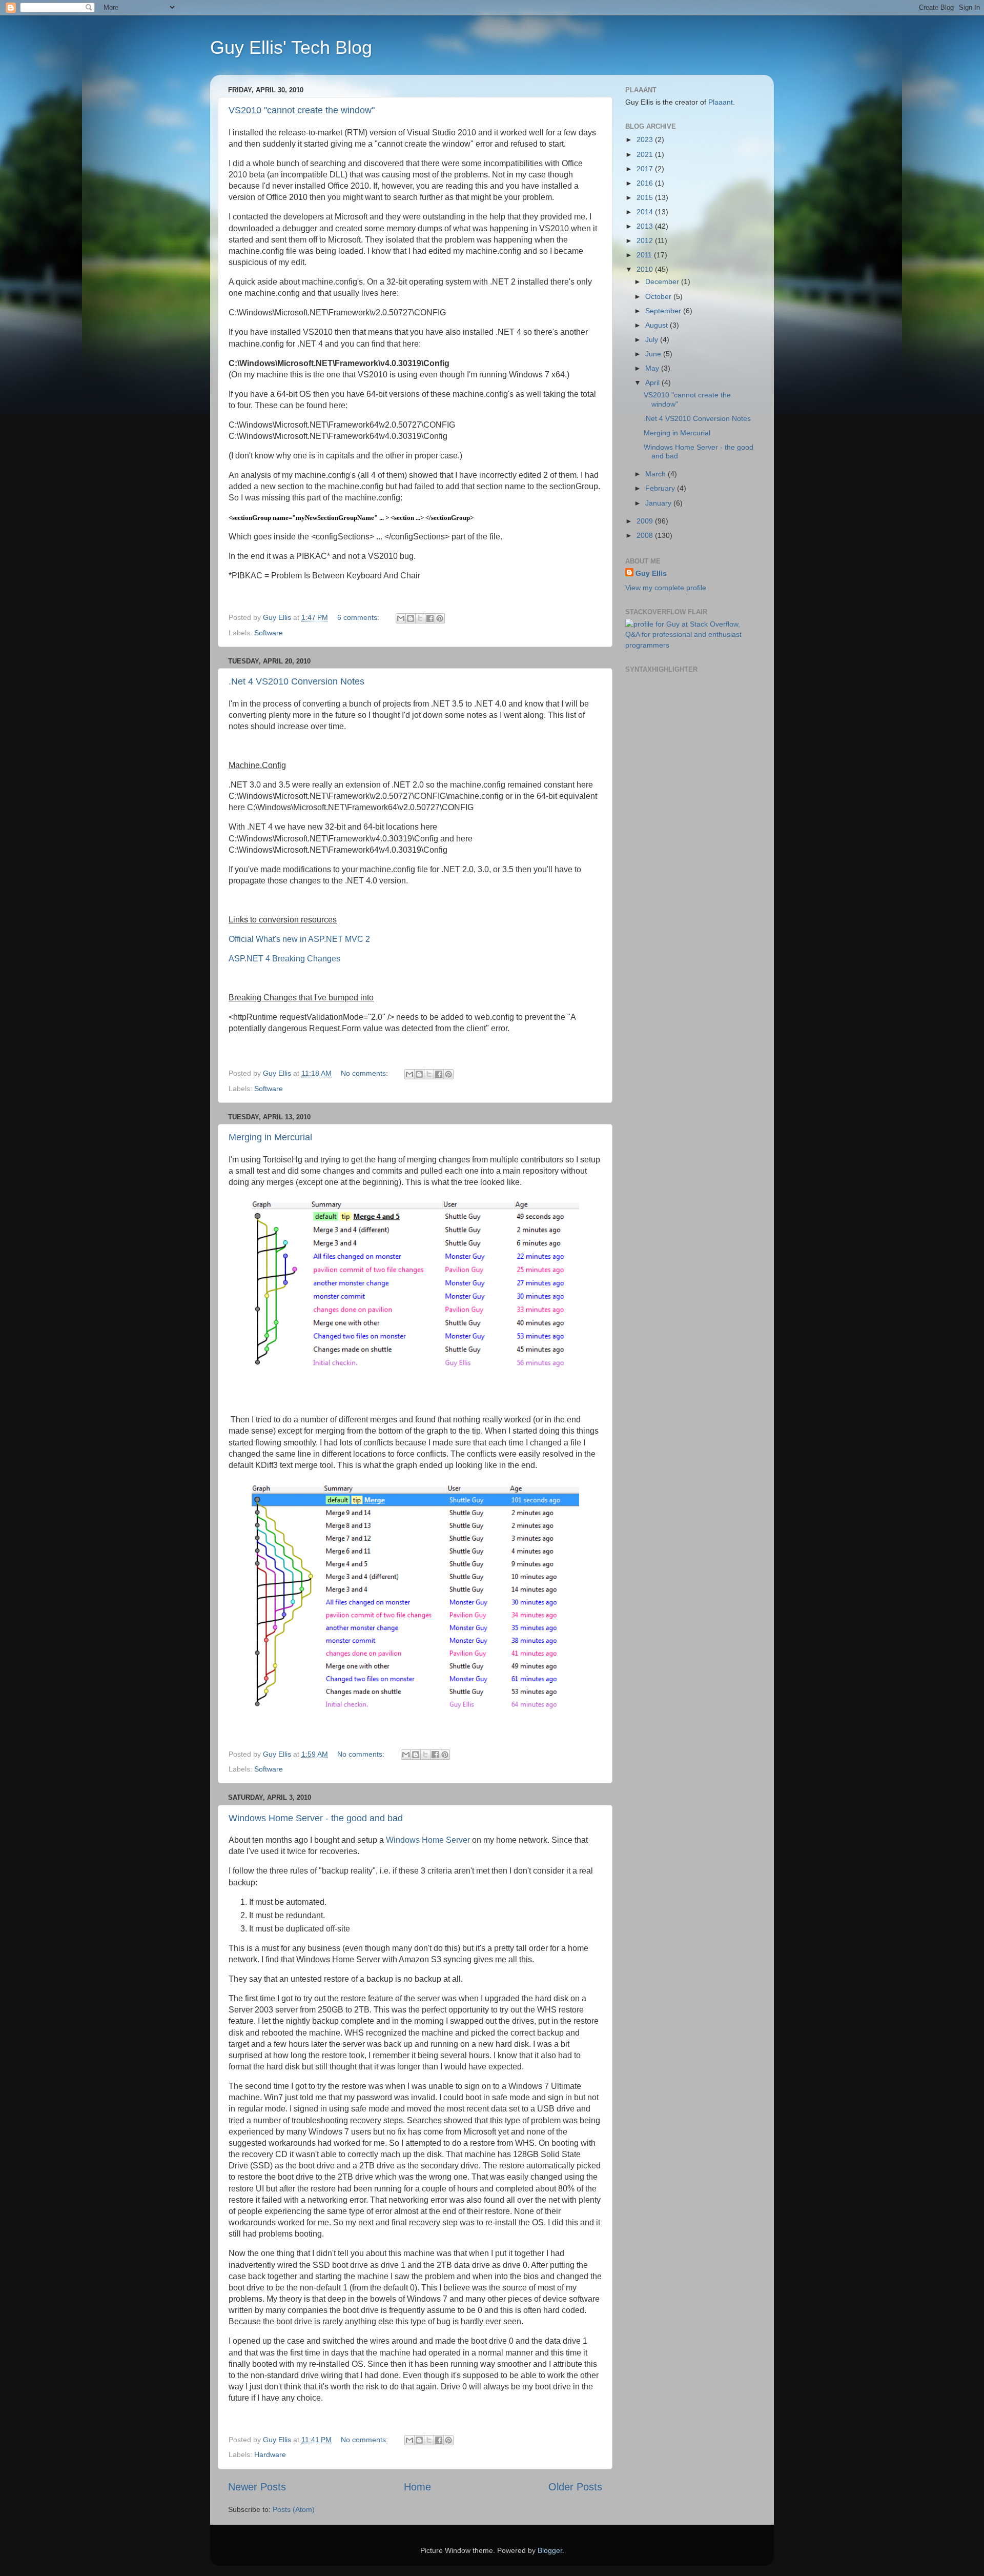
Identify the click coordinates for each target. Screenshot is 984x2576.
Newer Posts (257, 2487)
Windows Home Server (428, 1840)
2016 (646, 183)
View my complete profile (666, 588)
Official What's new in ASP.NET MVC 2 (299, 939)
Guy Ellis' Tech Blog (291, 47)
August (658, 325)
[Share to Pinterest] (440, 618)
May (653, 368)
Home (417, 2487)
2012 (646, 240)
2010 (646, 269)
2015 (646, 197)
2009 (646, 521)
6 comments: (359, 617)
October (659, 296)
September (664, 311)
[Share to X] (420, 618)
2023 (646, 139)
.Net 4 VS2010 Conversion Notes (296, 681)
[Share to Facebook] (430, 618)
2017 (646, 169)
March (657, 474)
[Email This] (401, 618)
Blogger (550, 2550)
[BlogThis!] (411, 618)
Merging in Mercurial (270, 1137)
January (659, 503)
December (663, 281)
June (654, 354)
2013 (646, 226)
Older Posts (575, 2487)
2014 (646, 212)
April (653, 383)
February (661, 488)
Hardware (270, 2454)
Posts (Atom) (294, 2509)
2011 (645, 255)
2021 (646, 154)
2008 (646, 535)
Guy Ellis (651, 573)
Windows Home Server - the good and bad (316, 1818)
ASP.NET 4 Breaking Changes (284, 959)
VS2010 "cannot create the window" (302, 110)
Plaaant (721, 102)
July (653, 339)
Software (269, 633)
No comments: (365, 1073)
